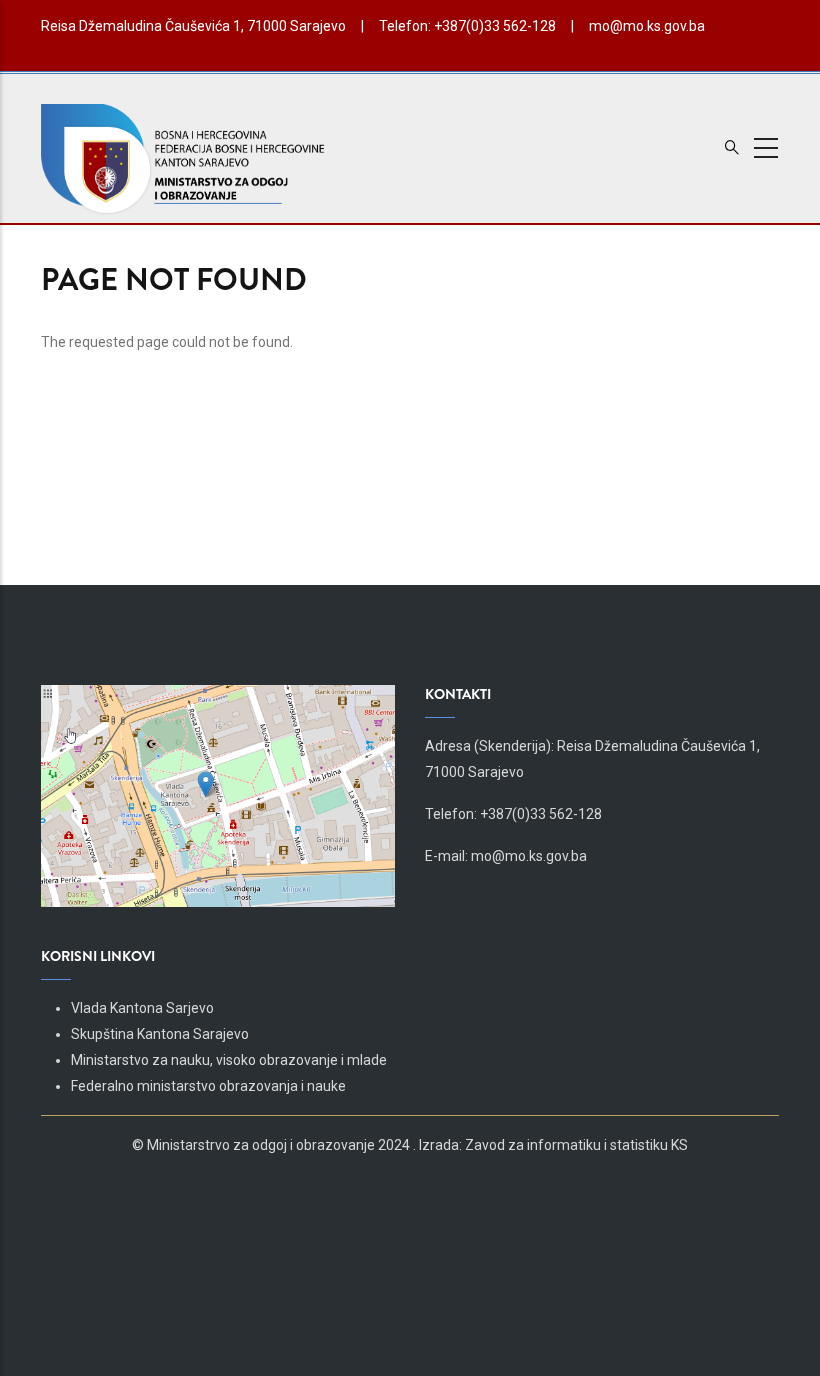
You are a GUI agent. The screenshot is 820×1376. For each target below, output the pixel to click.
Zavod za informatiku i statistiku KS (576, 1145)
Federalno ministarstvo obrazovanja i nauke (208, 1086)
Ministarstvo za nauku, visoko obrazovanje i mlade (229, 1060)
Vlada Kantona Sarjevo (142, 1008)
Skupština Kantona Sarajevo (160, 1034)
